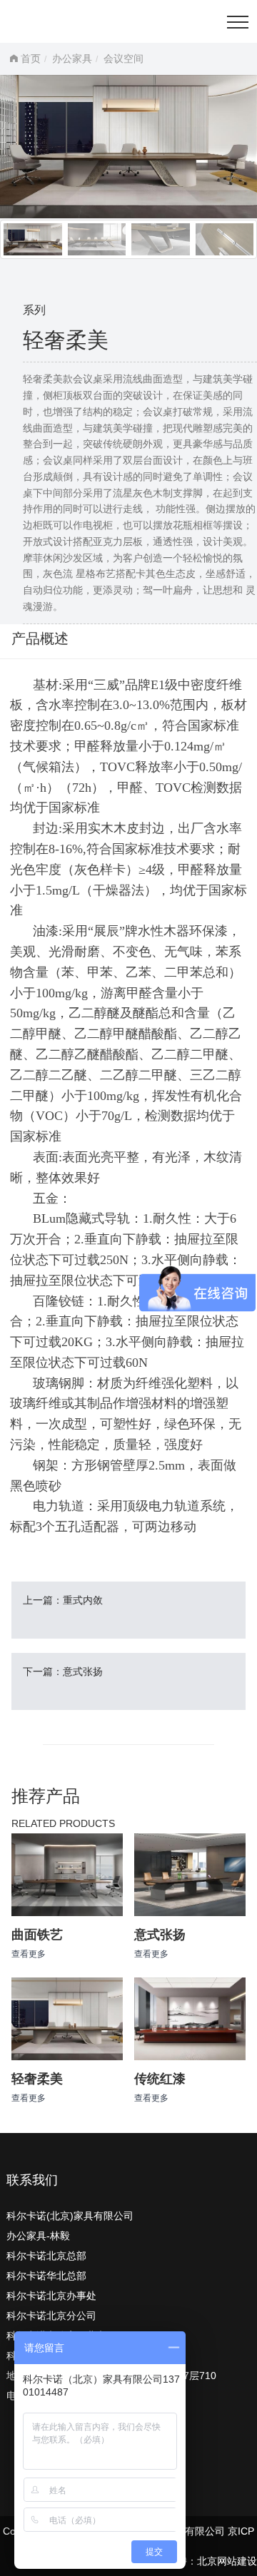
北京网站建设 (227, 2561)
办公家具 (72, 58)
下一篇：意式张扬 (63, 1671)
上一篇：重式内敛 (63, 1600)
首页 (31, 58)
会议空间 (124, 58)
